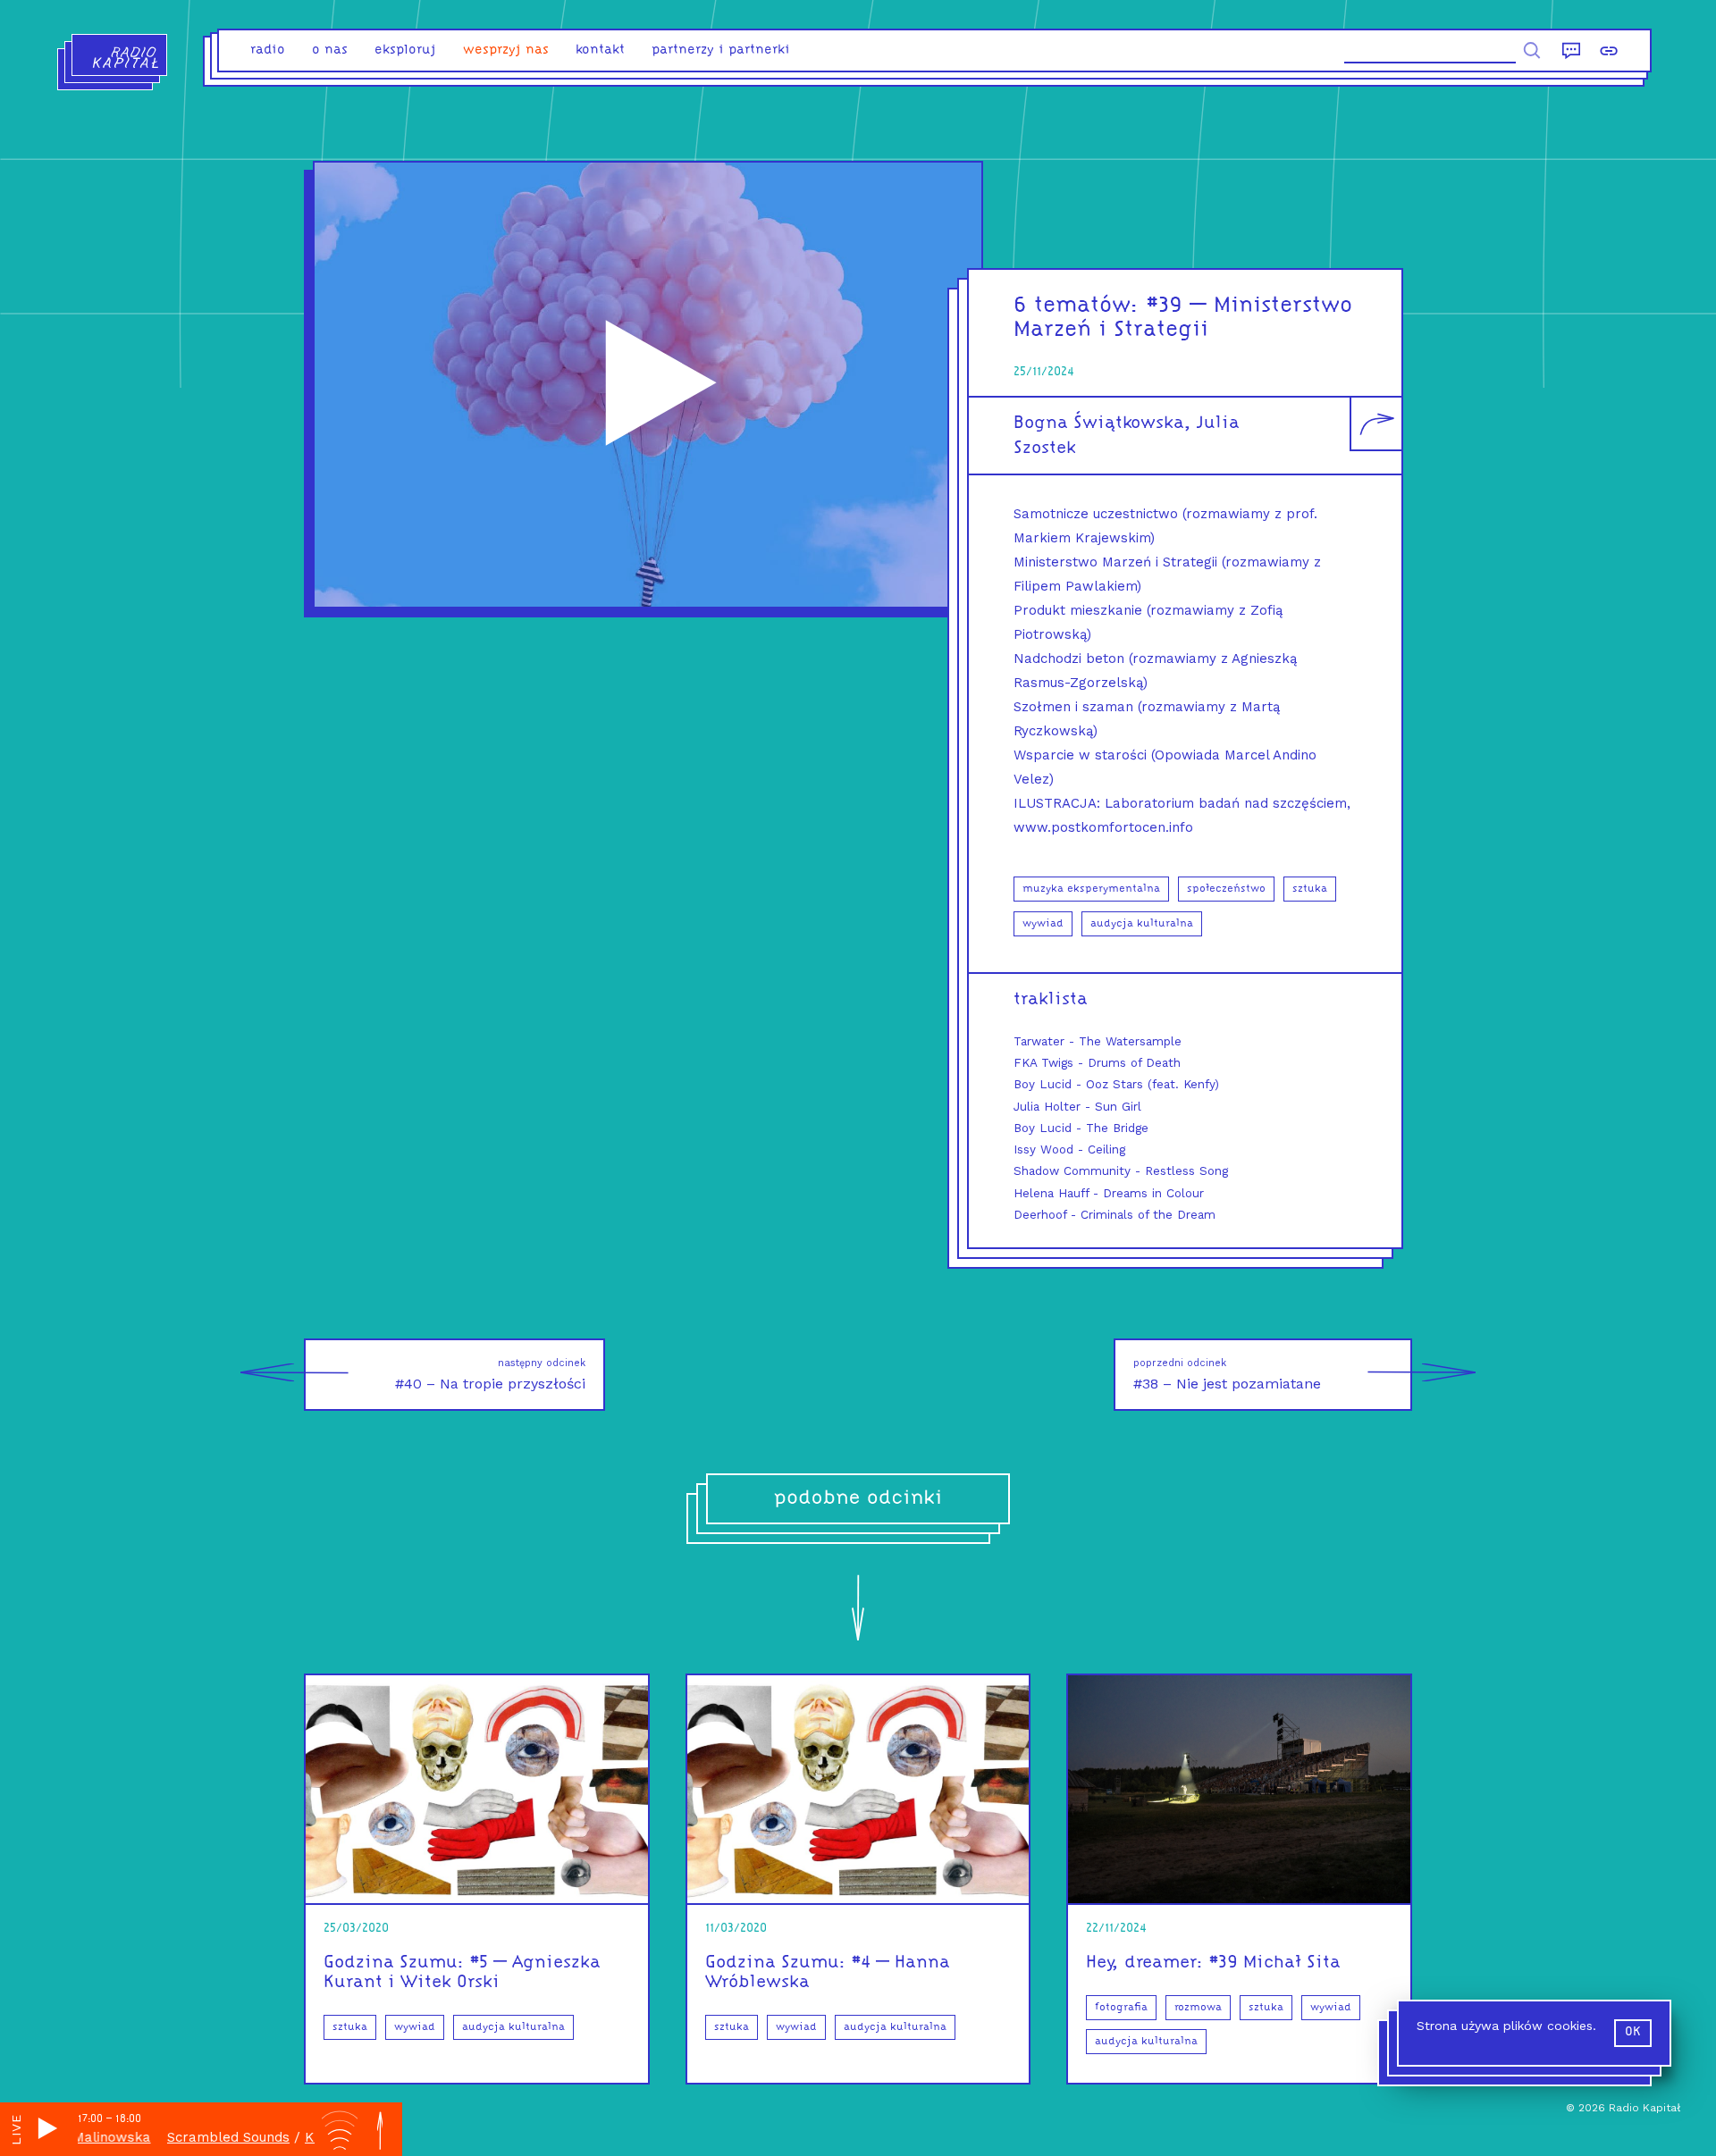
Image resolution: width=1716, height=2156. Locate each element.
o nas (330, 50)
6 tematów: (1077, 306)
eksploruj (405, 50)
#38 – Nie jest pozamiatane (1227, 1375)
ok (1633, 2032)
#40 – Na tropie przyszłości (490, 1375)
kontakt (600, 50)
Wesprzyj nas (506, 50)
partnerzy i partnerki (721, 50)
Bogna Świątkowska (1099, 424)
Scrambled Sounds (186, 2137)
